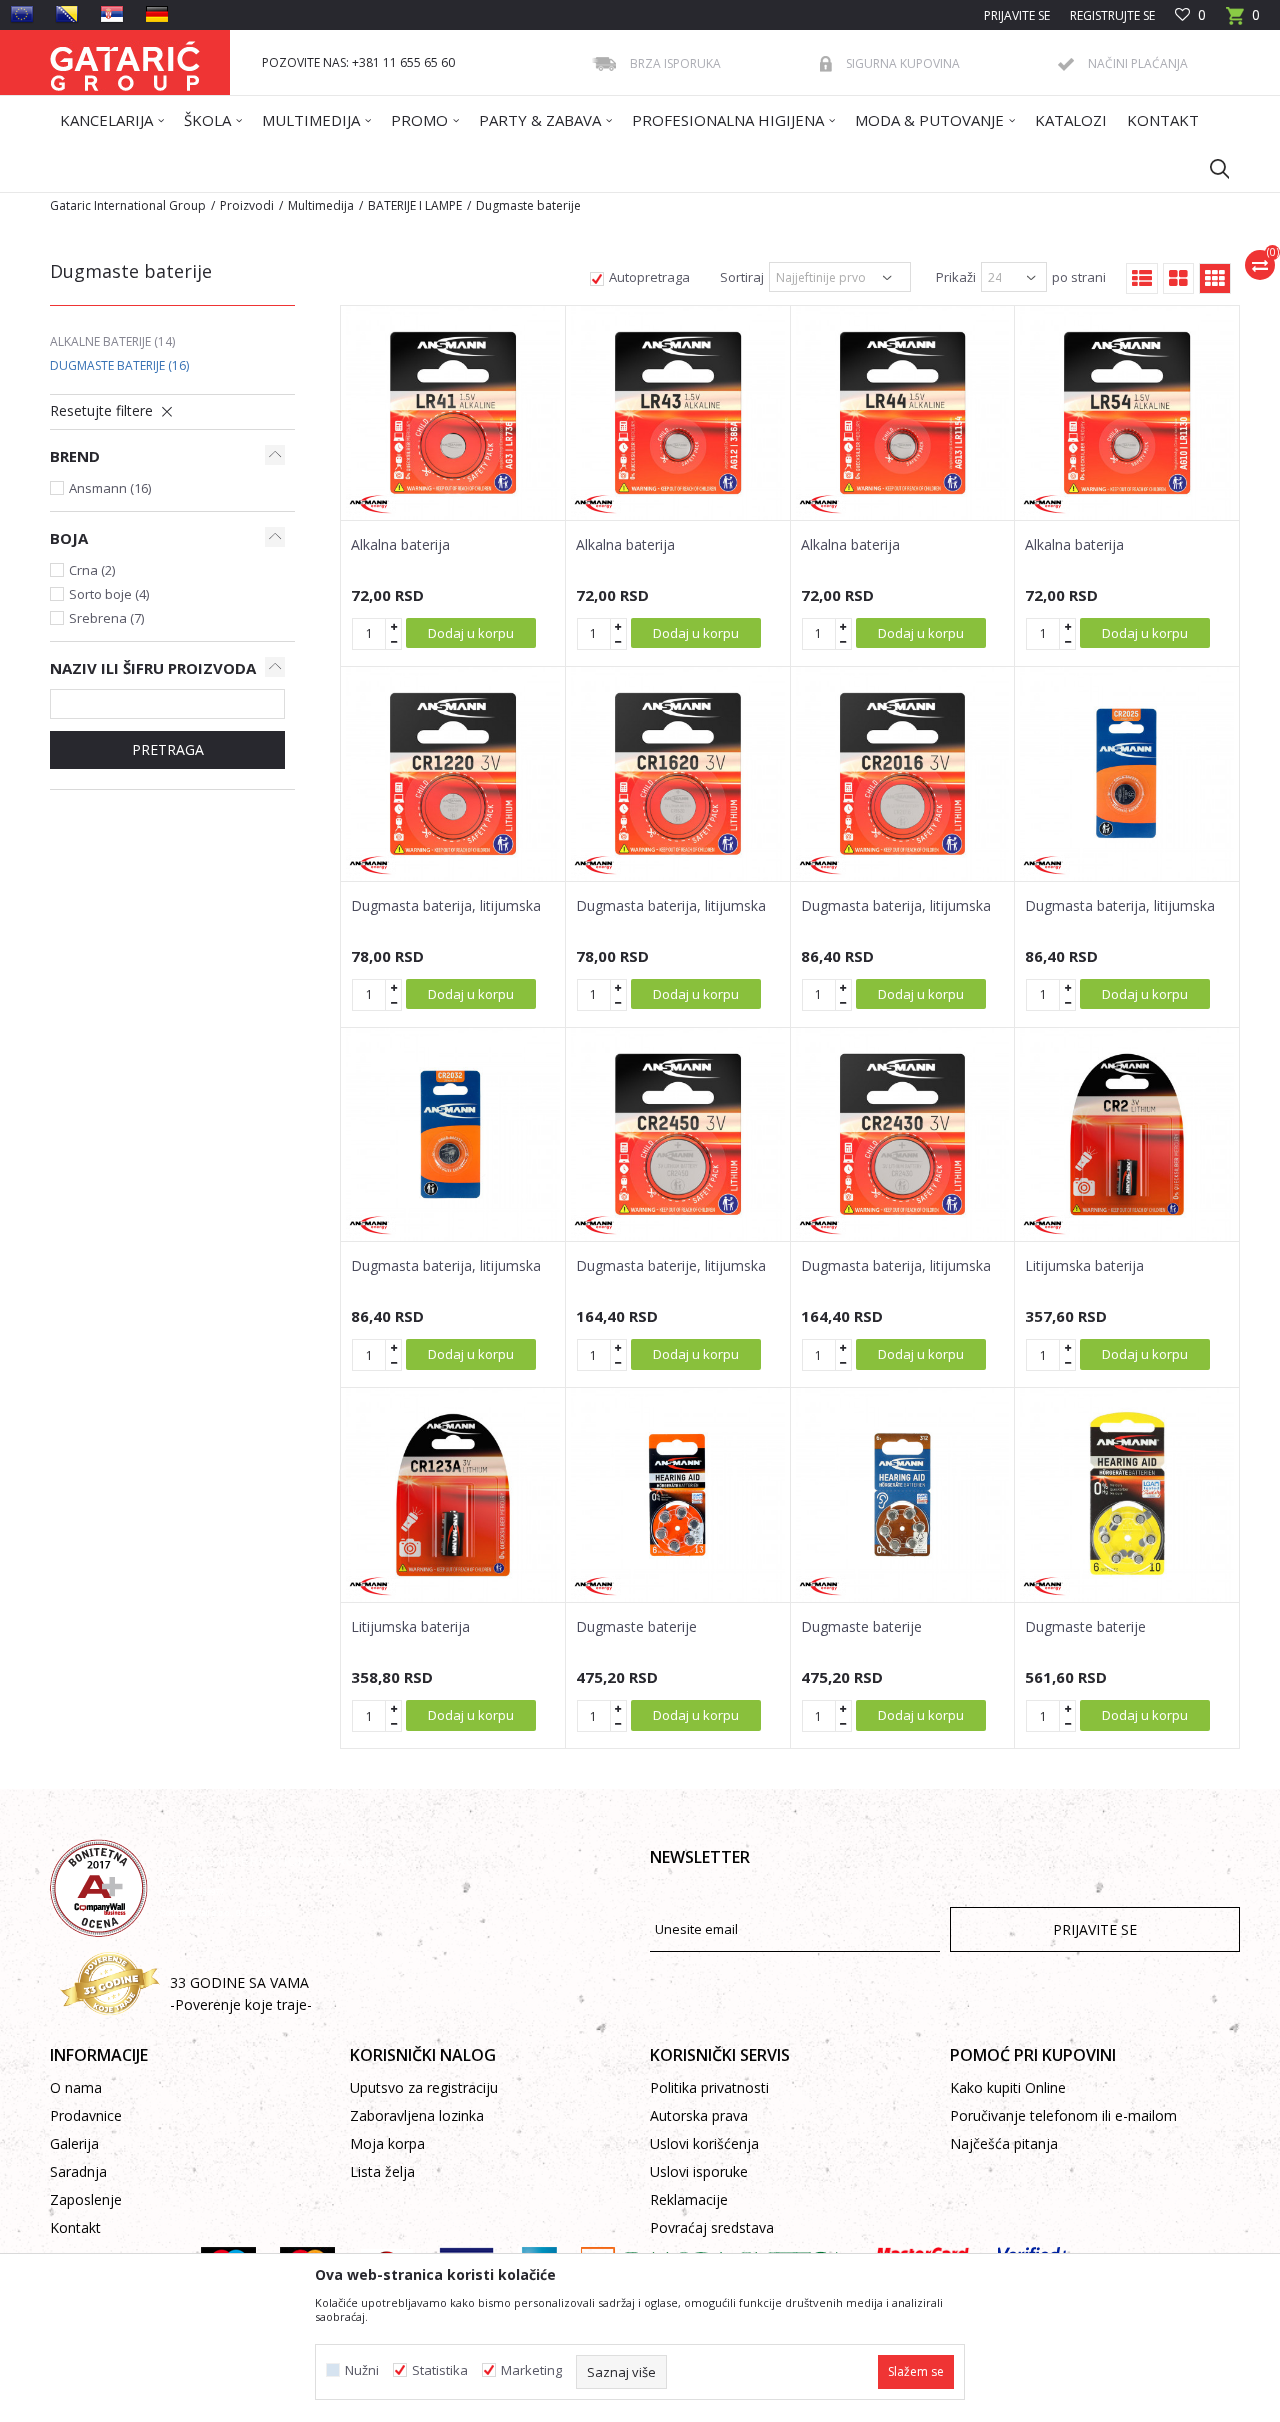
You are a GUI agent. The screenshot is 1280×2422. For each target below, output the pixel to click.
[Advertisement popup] (640, 1209)
